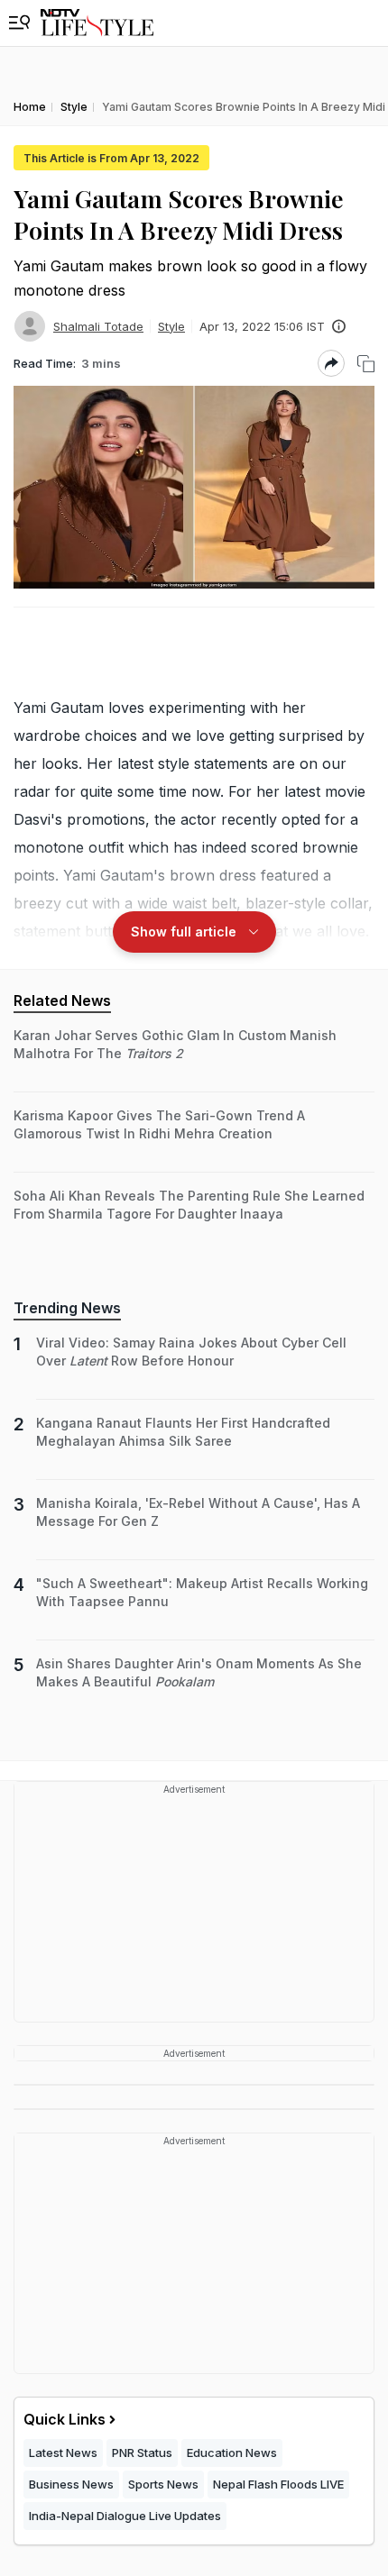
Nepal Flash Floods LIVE (278, 2484)
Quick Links (65, 2419)
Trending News (67, 1308)
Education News (232, 2453)
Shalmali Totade (98, 326)
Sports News (163, 2484)
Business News (71, 2484)
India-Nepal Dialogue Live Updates (125, 2516)
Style (171, 326)
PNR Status (142, 2453)
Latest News (63, 2453)
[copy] (366, 364)
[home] (97, 23)
